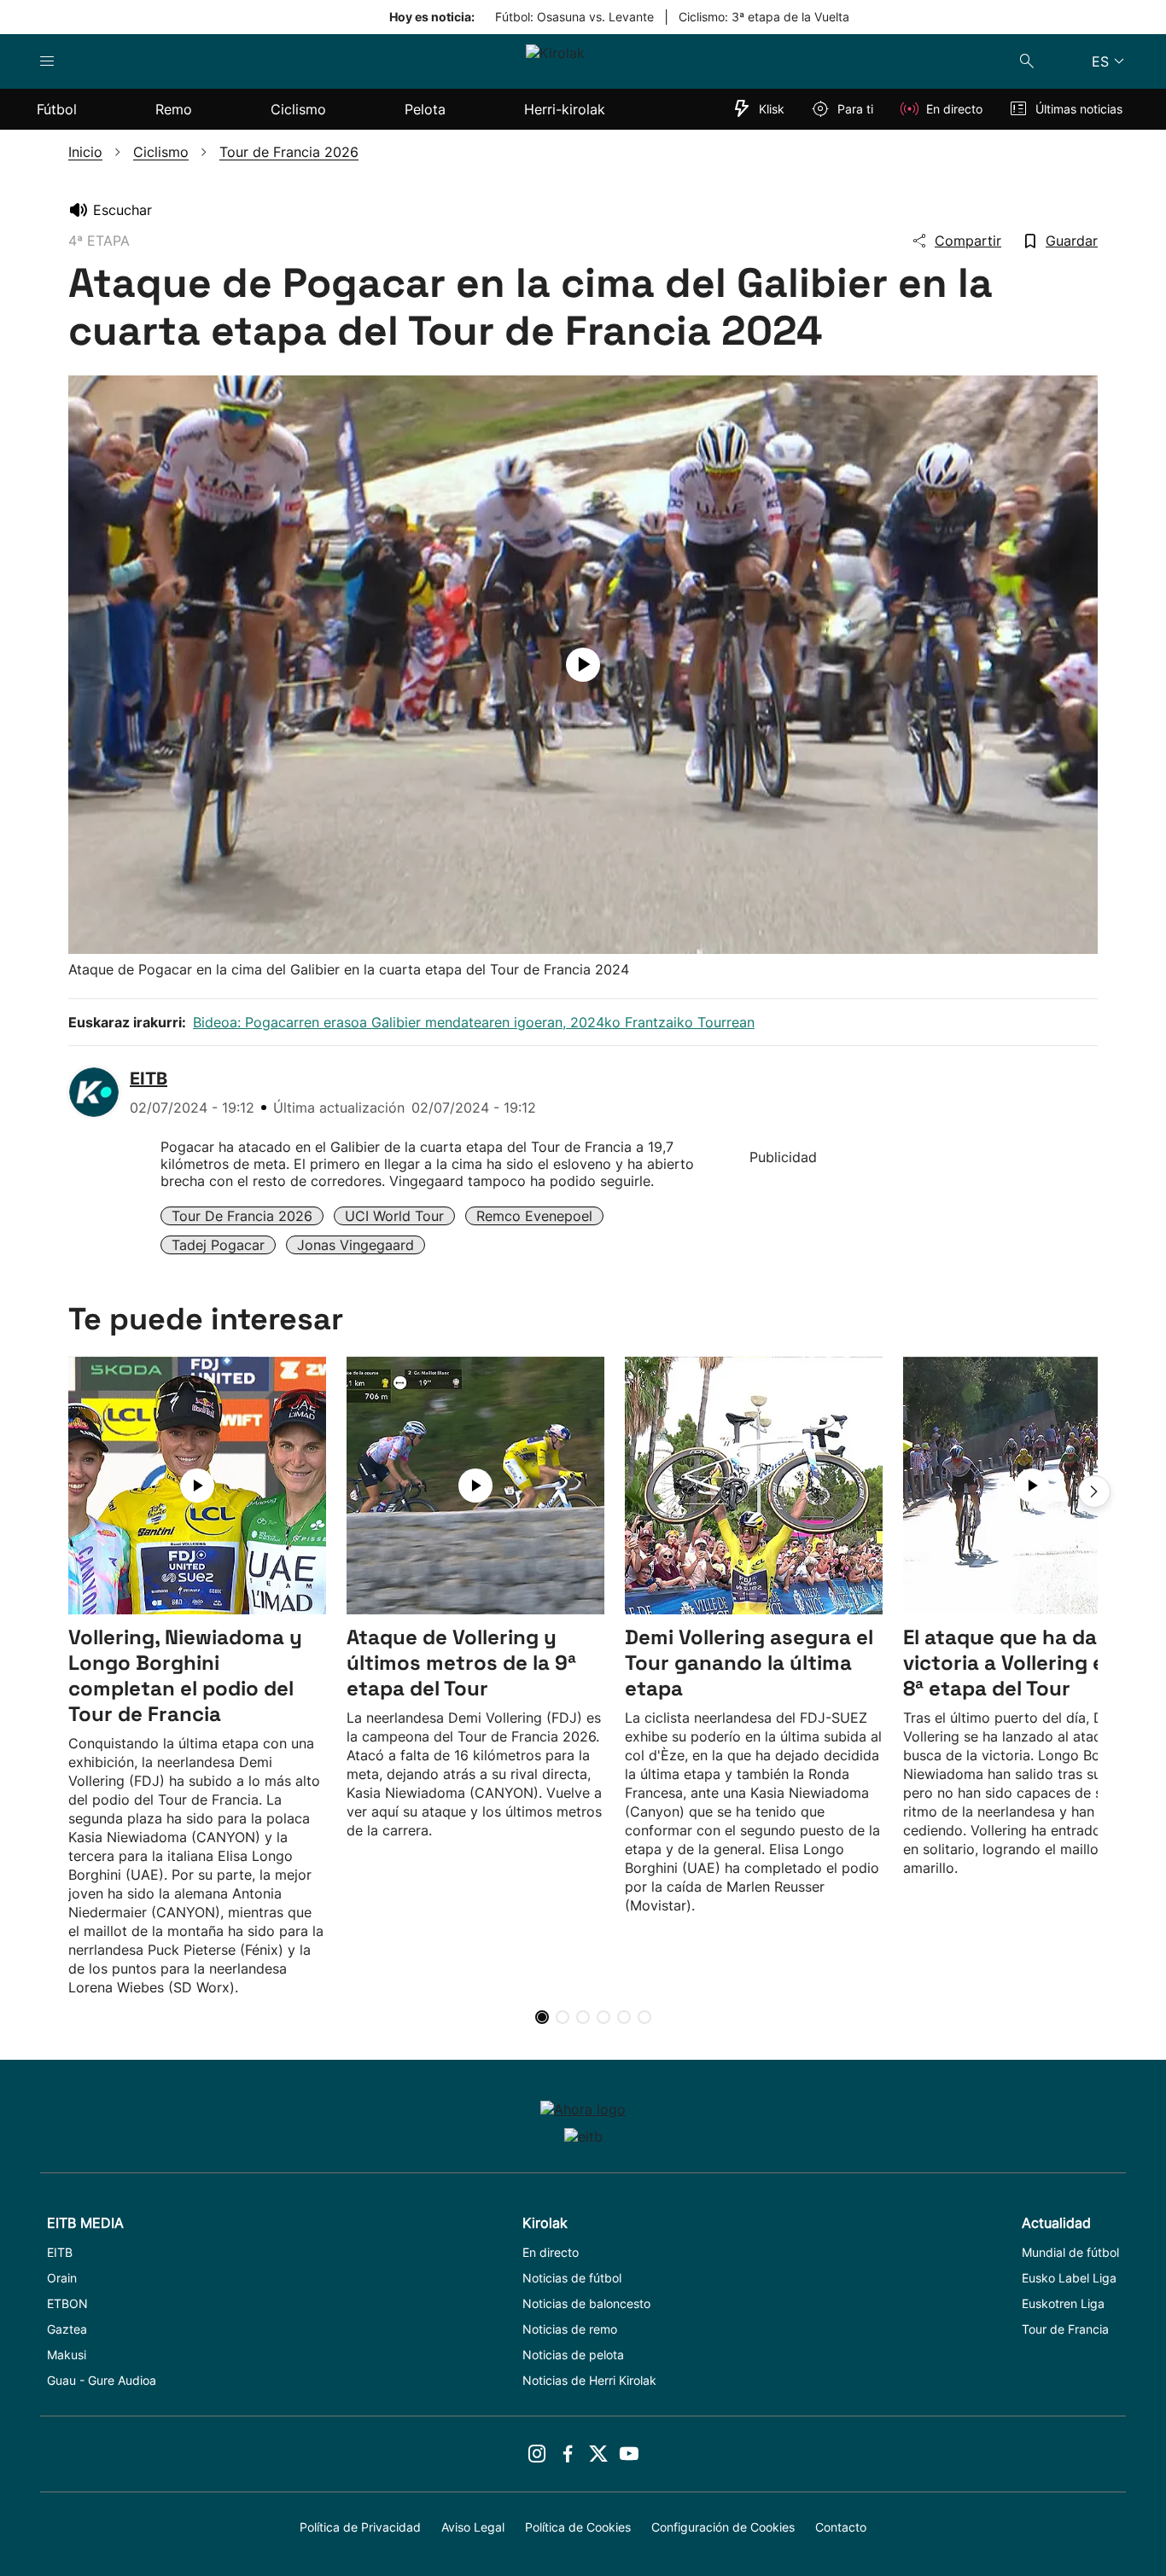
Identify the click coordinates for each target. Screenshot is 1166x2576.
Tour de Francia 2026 (242, 1216)
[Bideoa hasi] (583, 665)
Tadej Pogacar (218, 1245)
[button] (1094, 1492)
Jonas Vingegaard (356, 1245)
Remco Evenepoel (534, 1216)
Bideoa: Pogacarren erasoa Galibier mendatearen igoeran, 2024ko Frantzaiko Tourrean (474, 1022)
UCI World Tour (394, 1216)
